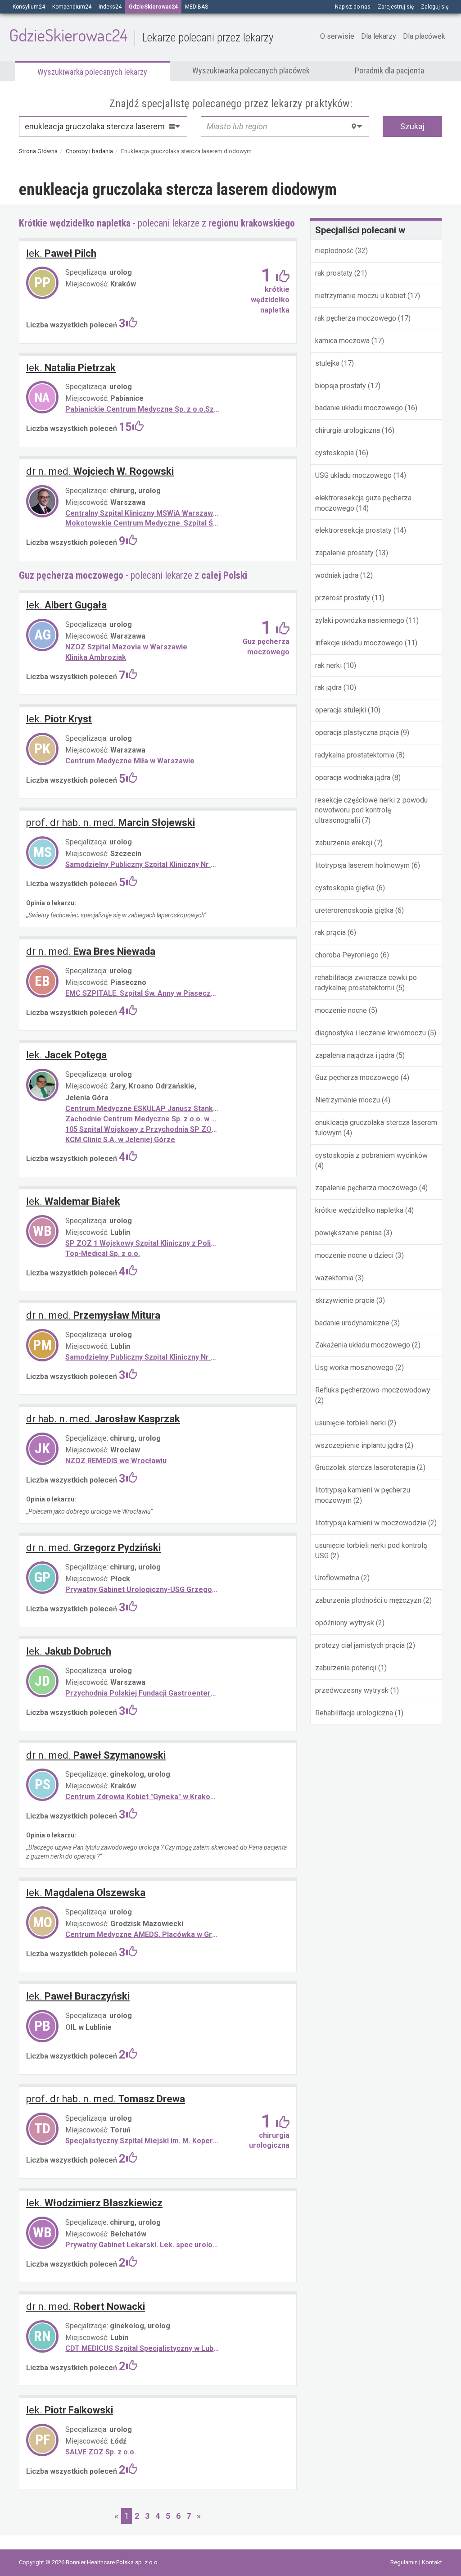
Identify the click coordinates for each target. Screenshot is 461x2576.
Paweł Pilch (61, 253)
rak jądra (328, 687)
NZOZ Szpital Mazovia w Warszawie (126, 647)
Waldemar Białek (73, 1201)
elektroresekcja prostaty (354, 530)
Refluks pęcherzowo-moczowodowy (373, 1390)
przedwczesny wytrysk (352, 1690)
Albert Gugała (66, 605)
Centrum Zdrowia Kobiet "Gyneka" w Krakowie (143, 1797)
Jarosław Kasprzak (103, 1419)
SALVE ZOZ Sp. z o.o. (101, 2452)
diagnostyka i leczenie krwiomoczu (371, 1033)
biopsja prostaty (341, 386)
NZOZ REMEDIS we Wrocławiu (116, 1461)
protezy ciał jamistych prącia (360, 1645)
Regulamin (405, 2562)
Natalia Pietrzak (71, 368)
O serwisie (337, 36)
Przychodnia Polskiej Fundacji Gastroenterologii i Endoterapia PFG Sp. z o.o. (143, 1693)
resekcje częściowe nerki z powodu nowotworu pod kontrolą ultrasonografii (371, 810)
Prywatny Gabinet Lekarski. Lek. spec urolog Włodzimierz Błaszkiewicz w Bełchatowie (143, 2245)
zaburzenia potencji (346, 1668)
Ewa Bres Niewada (91, 951)
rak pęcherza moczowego (357, 318)
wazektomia (334, 1278)
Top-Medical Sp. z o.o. (103, 1254)
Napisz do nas (353, 7)
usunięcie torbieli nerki (350, 1423)
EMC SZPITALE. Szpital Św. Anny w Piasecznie (143, 993)
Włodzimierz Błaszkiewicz (94, 2203)
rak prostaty (334, 273)
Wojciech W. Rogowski (100, 471)
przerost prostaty (343, 598)
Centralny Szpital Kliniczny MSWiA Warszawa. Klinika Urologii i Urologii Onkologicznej (143, 513)
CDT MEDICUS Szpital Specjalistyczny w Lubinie (143, 2348)
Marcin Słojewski (111, 823)
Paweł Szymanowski (96, 1755)
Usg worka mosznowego (354, 1367)
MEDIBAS (197, 7)
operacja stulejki (341, 710)
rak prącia (330, 932)
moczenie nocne (341, 1010)
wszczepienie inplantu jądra (359, 1445)
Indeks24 (110, 7)
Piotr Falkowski (70, 2410)
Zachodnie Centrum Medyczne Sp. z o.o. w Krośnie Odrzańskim (143, 1119)
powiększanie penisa (348, 1233)
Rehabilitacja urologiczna (354, 1713)
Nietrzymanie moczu (348, 1100)
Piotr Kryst (59, 719)
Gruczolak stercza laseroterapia (365, 1467)
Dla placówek (424, 36)
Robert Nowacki (86, 2306)
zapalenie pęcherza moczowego (366, 1188)
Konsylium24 (29, 7)
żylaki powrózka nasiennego (360, 620)
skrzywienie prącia (345, 1300)
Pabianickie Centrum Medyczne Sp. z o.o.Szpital (143, 409)
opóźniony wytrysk (345, 1623)
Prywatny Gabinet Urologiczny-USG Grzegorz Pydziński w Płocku (143, 1590)
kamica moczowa (342, 341)
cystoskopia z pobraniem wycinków (371, 1155)
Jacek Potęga (66, 1055)
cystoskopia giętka (345, 888)
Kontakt (432, 2562)
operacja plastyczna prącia (357, 732)
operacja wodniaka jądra (354, 778)
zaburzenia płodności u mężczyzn (368, 1600)
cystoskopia (334, 453)
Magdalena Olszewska (86, 1893)
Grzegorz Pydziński (93, 1548)
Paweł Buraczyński (78, 1996)
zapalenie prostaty (344, 553)
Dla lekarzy (379, 36)
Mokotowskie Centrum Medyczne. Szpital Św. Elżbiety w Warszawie (143, 523)
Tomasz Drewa (106, 2099)
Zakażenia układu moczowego (363, 1345)
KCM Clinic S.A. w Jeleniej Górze (120, 1140)
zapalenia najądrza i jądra (355, 1055)
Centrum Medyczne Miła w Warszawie (130, 761)
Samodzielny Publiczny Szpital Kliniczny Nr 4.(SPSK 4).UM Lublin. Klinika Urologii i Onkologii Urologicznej (143, 1357)
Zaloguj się (435, 7)
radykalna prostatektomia (355, 755)
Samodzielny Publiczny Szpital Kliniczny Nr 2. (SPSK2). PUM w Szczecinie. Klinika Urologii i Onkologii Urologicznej (143, 864)
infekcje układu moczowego (359, 643)
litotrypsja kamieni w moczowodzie (371, 1523)
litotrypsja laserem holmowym (362, 865)
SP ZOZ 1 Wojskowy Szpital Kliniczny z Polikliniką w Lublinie (143, 1243)
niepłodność (334, 251)
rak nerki (328, 665)
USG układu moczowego (354, 475)
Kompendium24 (72, 7)
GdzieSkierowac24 (141, 35)
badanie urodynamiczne (352, 1323)
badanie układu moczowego (360, 408)
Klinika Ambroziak (96, 657)
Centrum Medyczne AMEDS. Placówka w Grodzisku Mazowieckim (143, 1934)
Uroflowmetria (337, 1578)
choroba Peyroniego (347, 955)
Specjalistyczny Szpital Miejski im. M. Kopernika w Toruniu (143, 2141)
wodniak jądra (337, 575)
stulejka (328, 363)
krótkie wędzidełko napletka (359, 1210)
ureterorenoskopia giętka (354, 910)
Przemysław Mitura (93, 1315)
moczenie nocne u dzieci (354, 1255)
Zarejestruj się (396, 7)
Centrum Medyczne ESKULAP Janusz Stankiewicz (143, 1109)
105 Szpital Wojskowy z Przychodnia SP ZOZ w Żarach (143, 1129)
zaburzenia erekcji (344, 843)
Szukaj (412, 126)
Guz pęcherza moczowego (357, 1077)
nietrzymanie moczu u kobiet (360, 296)
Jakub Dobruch (69, 1651)
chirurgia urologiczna (348, 430)
